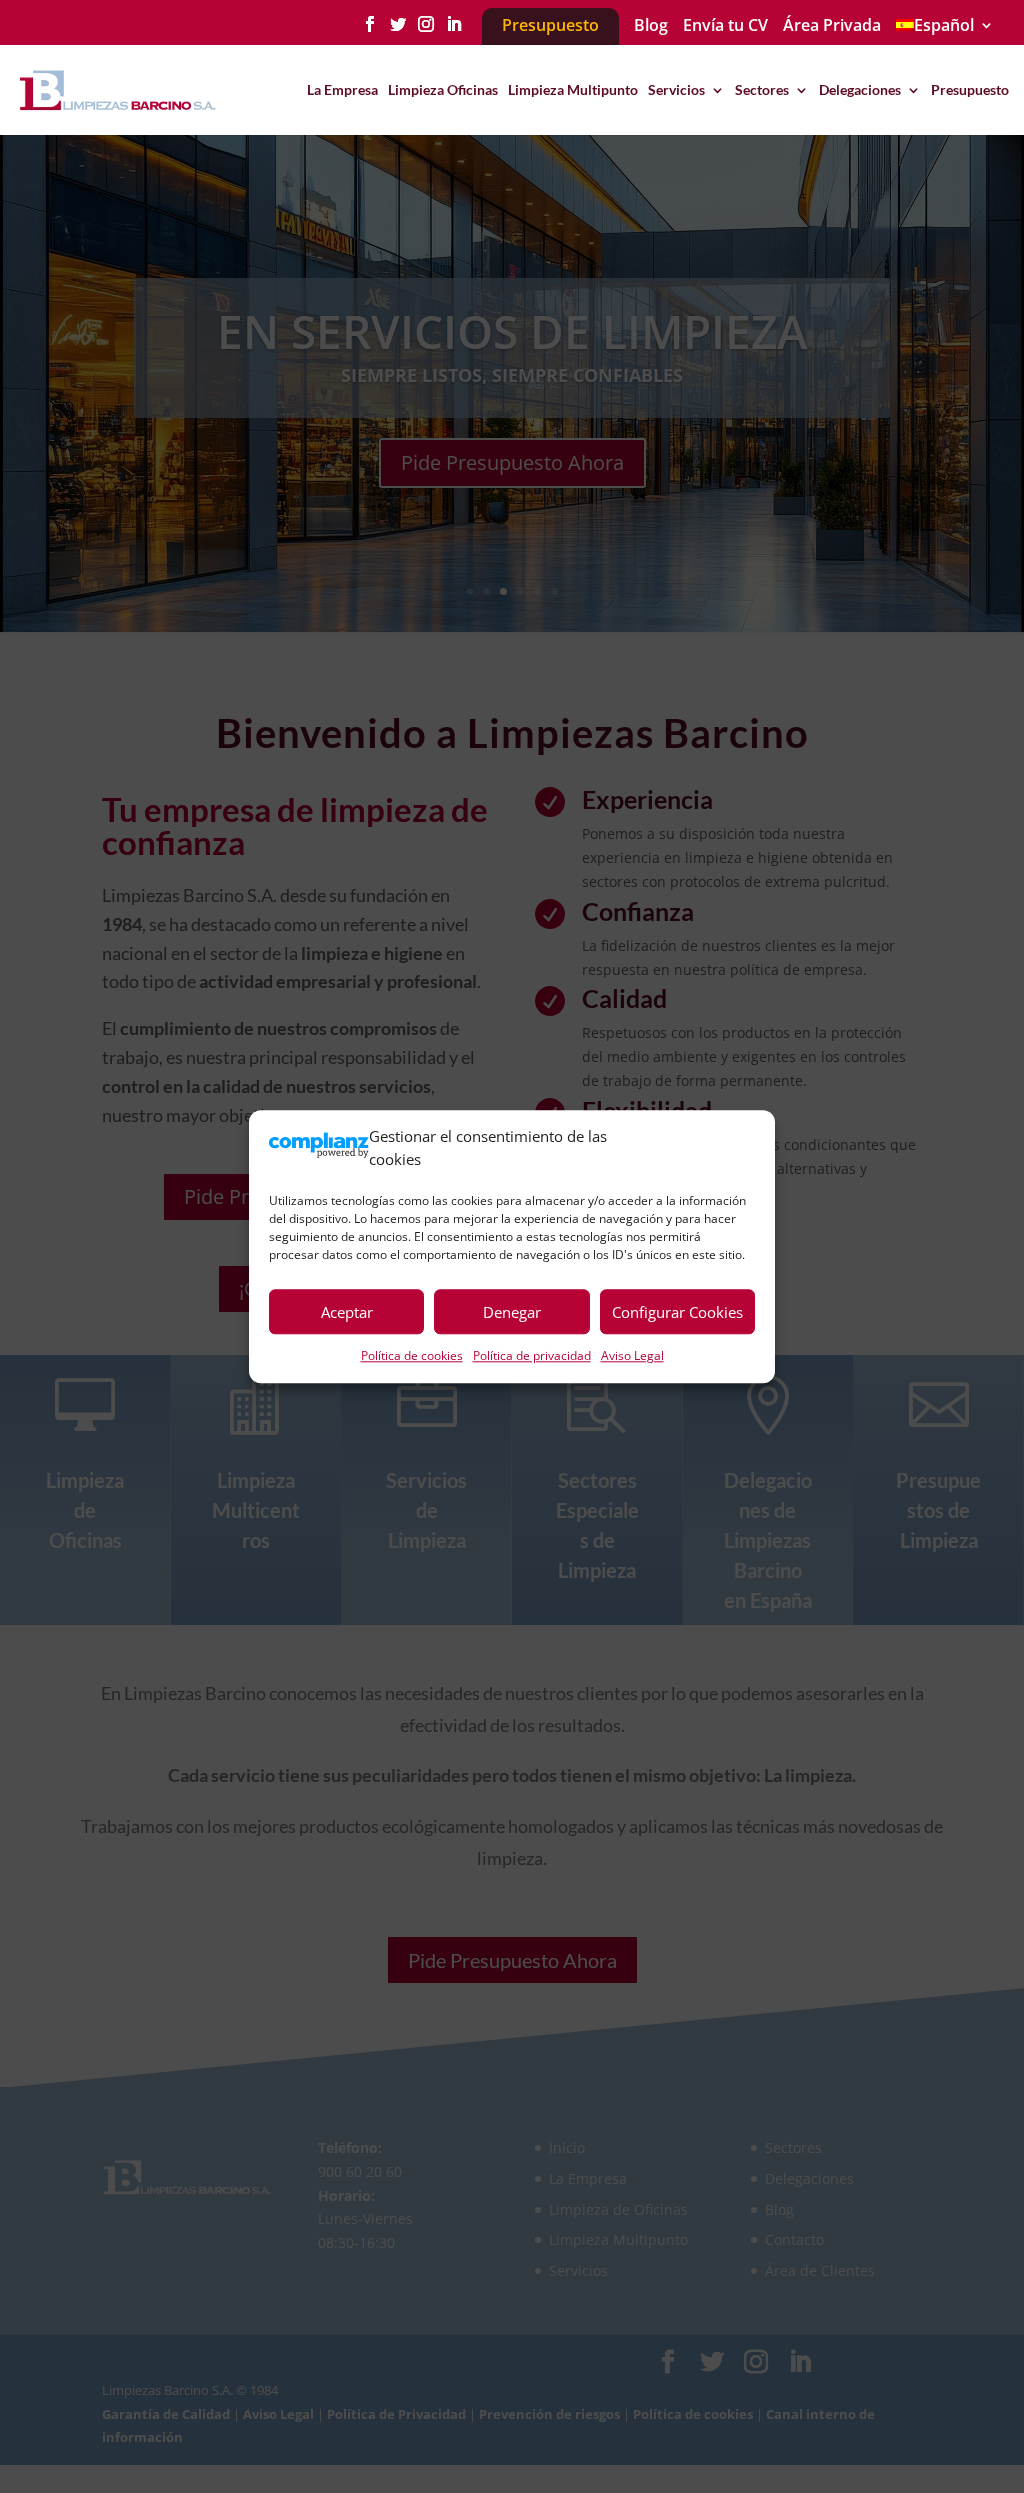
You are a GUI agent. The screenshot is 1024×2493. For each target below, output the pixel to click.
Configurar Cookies (677, 1312)
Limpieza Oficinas (443, 90)
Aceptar (347, 1312)
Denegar (512, 1312)
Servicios (676, 90)
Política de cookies (412, 1355)
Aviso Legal (632, 1355)
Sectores (762, 90)
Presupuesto (970, 90)
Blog (651, 26)
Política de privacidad (532, 1355)
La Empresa (342, 90)
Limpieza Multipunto (573, 90)
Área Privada (832, 26)
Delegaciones (860, 90)
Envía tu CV (725, 26)
